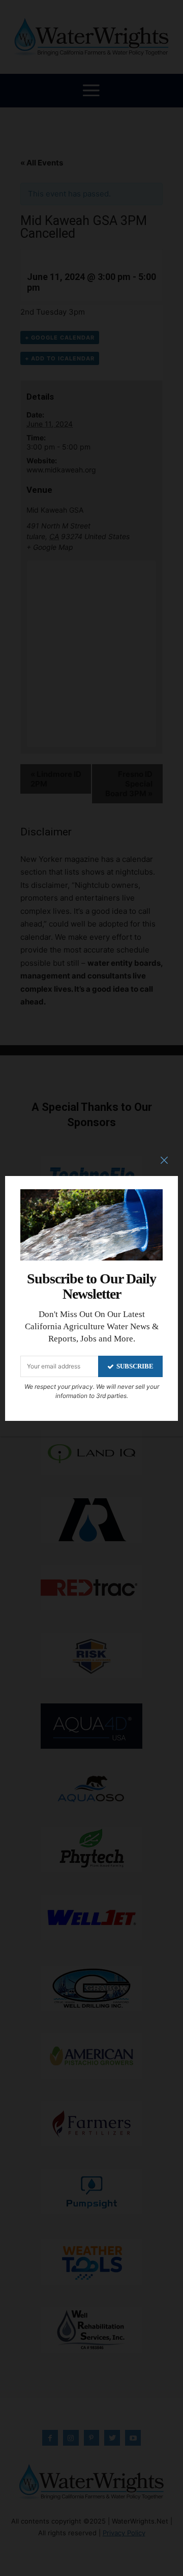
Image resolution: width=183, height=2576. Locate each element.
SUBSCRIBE (135, 1366)
